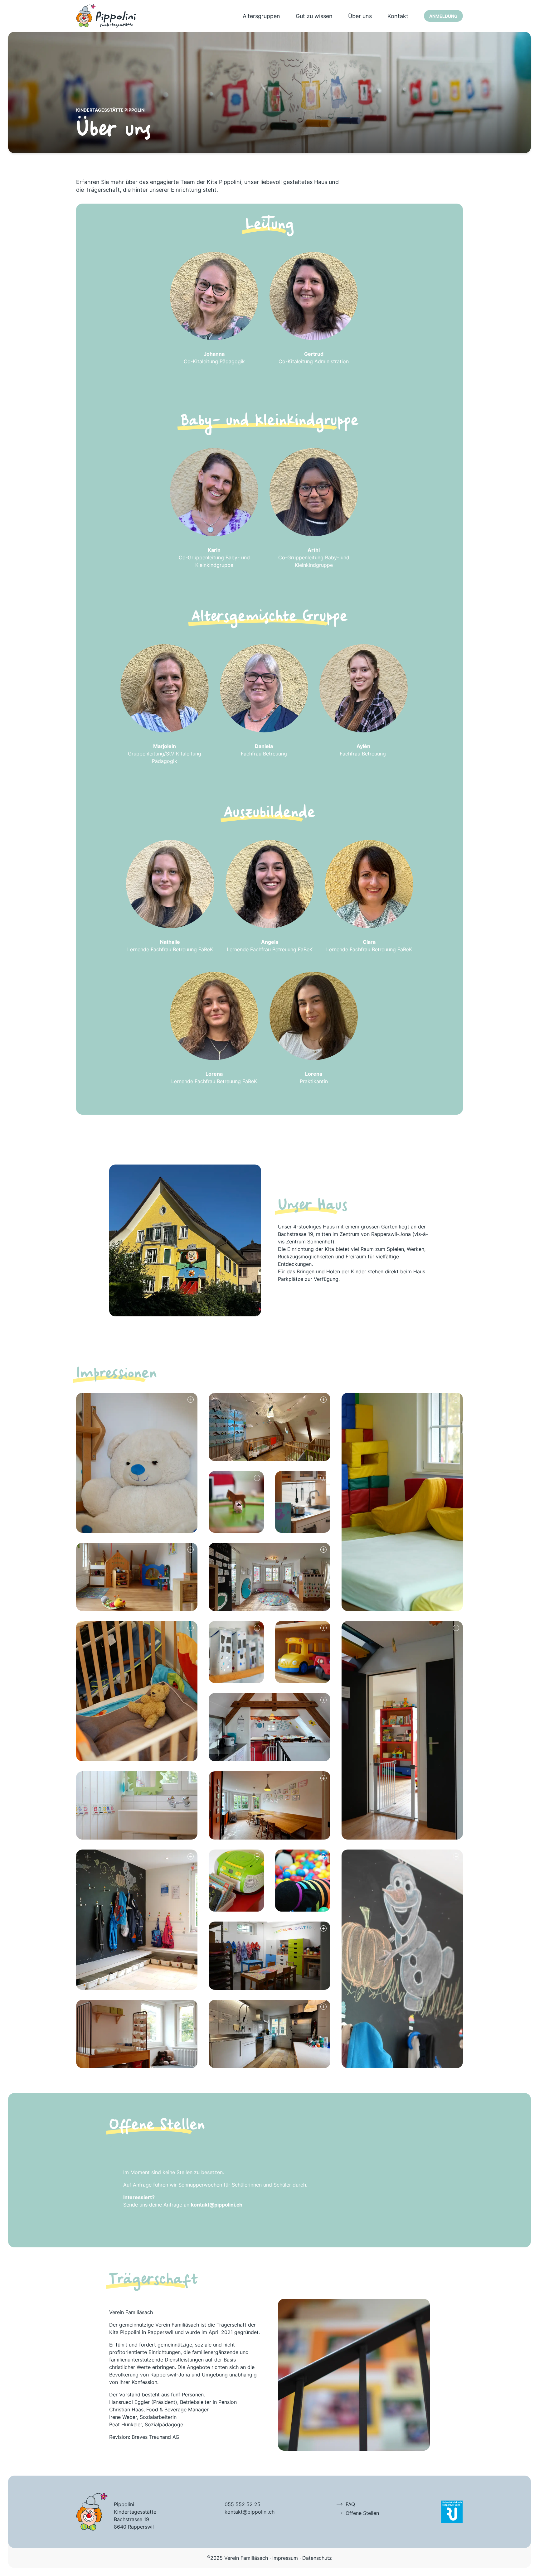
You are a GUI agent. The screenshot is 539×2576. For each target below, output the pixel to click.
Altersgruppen (261, 16)
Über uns (360, 16)
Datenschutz (317, 2558)
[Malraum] (269, 1956)
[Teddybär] (137, 1463)
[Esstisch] (269, 1727)
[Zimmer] (269, 1427)
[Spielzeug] (236, 1502)
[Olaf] (402, 1959)
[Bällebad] (303, 1881)
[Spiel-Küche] (303, 1502)
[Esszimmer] (269, 1805)
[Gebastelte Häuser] (236, 1652)
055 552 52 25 (243, 2504)
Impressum (285, 2558)
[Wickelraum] (137, 2034)
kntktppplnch (250, 2512)
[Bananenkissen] (402, 1502)
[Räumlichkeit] (137, 1577)
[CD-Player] (236, 1881)
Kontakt (398, 16)
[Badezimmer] (137, 1805)
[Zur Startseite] (106, 16)
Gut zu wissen (314, 16)
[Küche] (269, 2034)
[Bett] (137, 1691)
